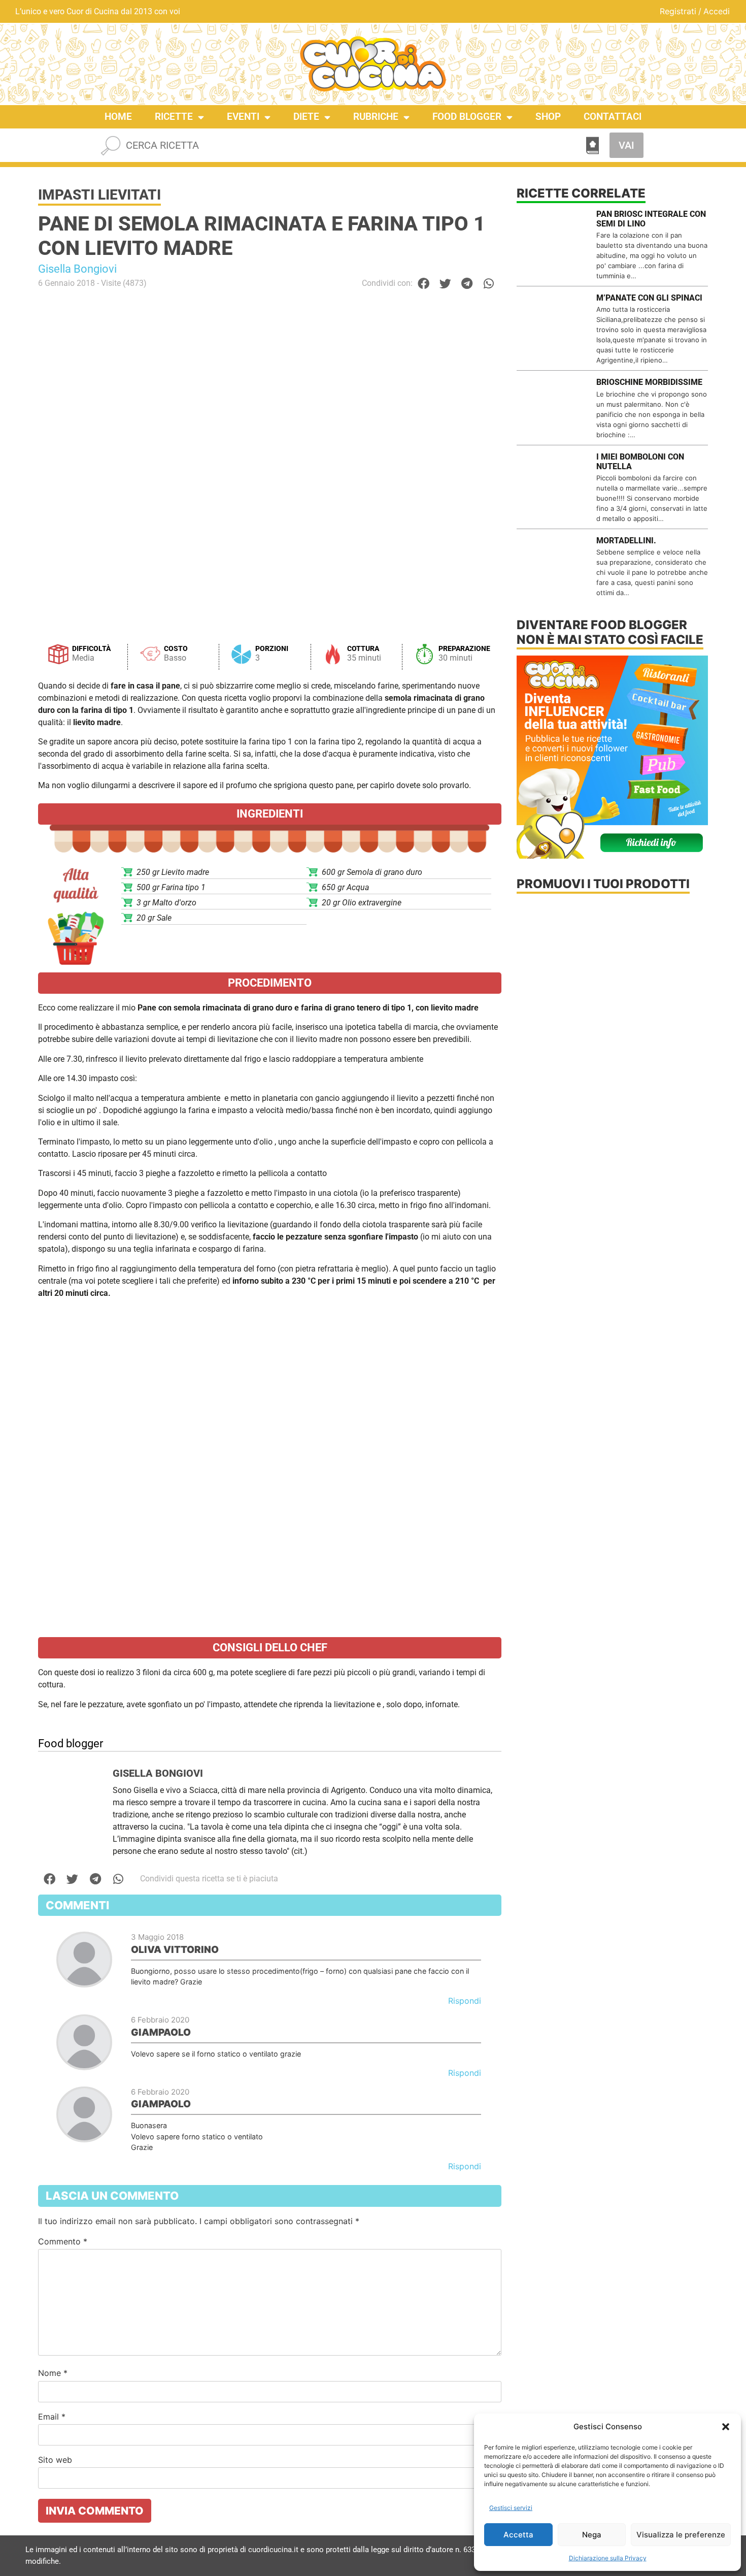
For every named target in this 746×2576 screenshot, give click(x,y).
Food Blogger (467, 117)
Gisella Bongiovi (77, 269)
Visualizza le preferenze (681, 2535)
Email (52, 2417)
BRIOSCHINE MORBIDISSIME (649, 382)
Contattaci (613, 117)
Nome (53, 2373)
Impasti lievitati (99, 195)
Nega (592, 2535)
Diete (306, 117)
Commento (63, 2241)
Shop (548, 117)
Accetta (518, 2535)
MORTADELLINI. (626, 541)
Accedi (717, 11)
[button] (726, 2427)
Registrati (678, 11)
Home (118, 117)
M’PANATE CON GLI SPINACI (649, 298)
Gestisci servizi (511, 2508)
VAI (626, 145)
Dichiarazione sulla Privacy (608, 2558)
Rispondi (465, 2001)
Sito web (55, 2460)
